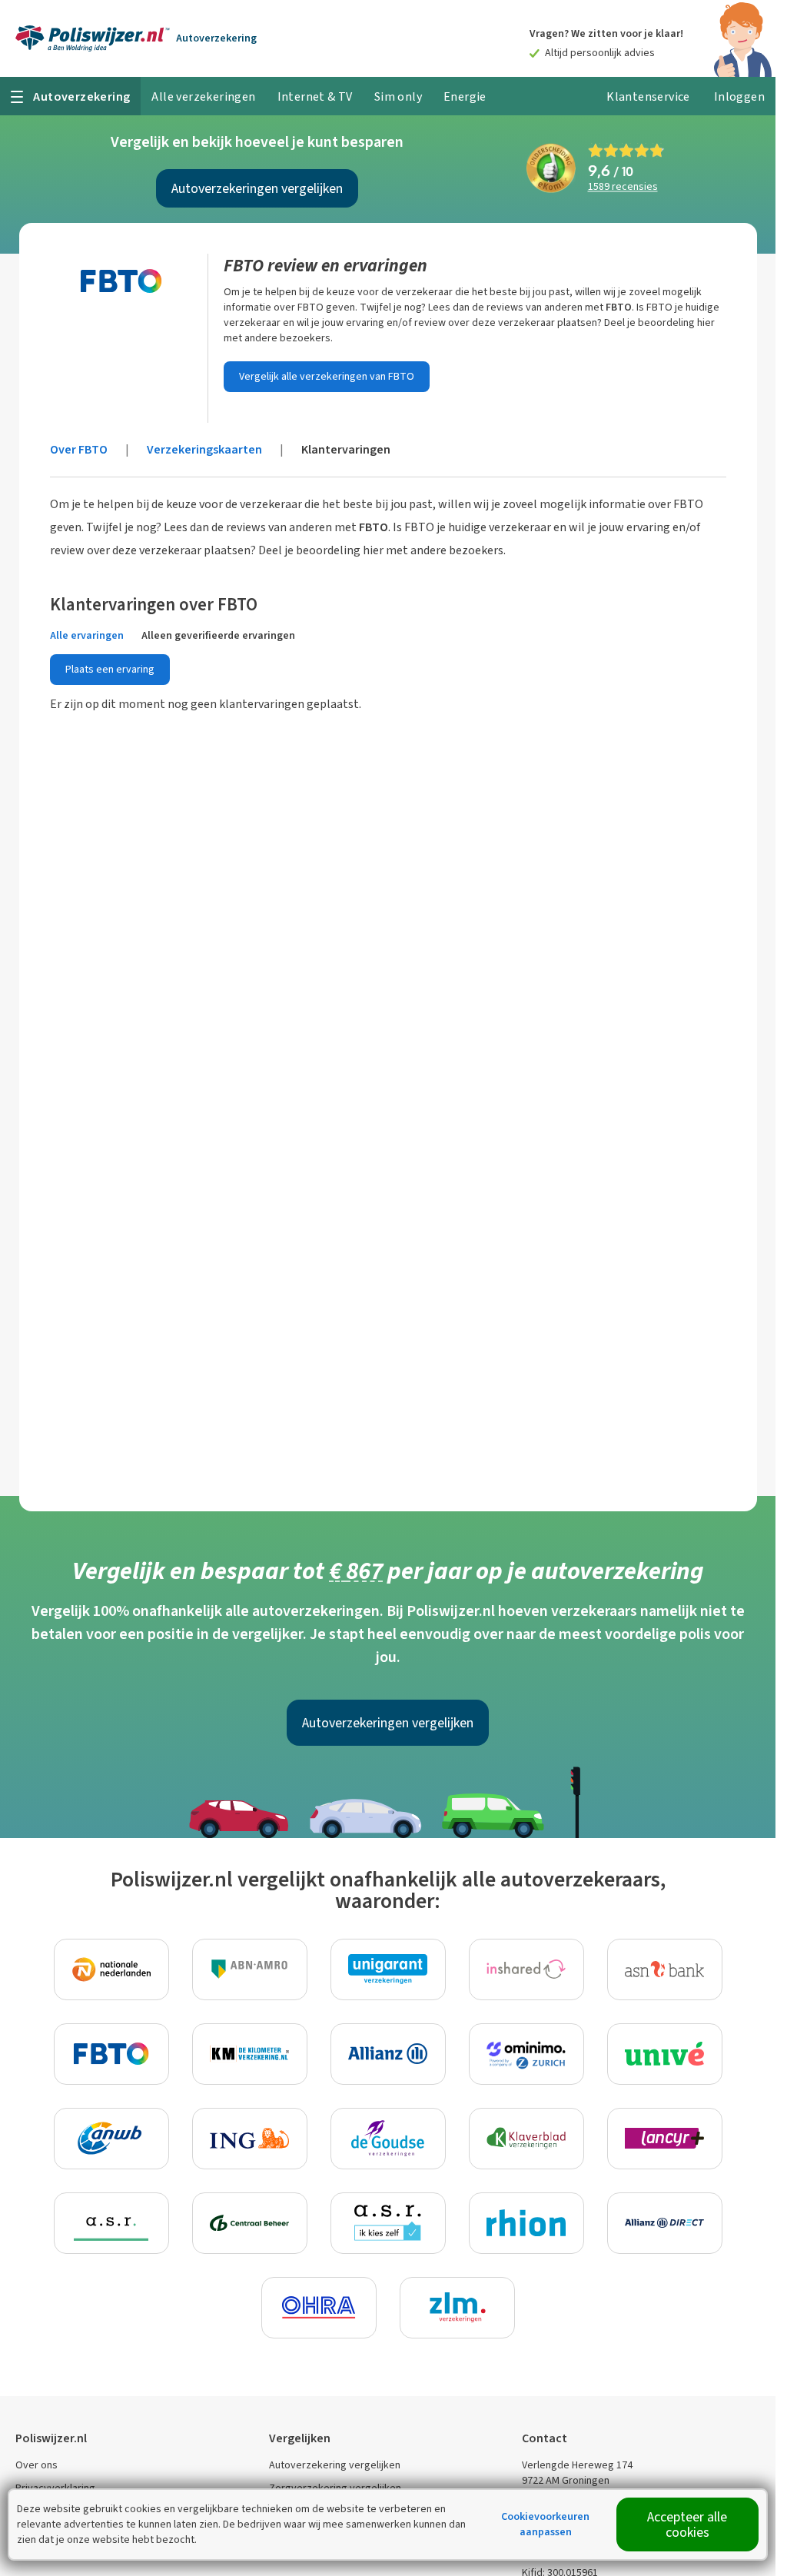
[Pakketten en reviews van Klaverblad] (526, 2139)
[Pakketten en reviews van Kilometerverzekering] (250, 2054)
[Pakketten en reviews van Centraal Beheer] (250, 2223)
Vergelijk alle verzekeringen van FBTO (327, 376)
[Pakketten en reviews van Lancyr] (665, 2139)
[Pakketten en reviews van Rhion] (526, 2223)
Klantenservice (648, 96)
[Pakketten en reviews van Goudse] (388, 2139)
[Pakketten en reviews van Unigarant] (388, 1969)
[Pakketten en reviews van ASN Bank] (665, 1969)
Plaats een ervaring (110, 669)
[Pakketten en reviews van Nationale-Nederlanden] (111, 1969)
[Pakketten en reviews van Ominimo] (526, 2054)
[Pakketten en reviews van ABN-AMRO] (250, 1969)
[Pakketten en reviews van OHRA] (319, 2308)
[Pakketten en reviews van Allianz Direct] (665, 2223)
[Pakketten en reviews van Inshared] (526, 1969)
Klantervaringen (346, 449)
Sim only (398, 96)
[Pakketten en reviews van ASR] (111, 2223)
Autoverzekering (216, 38)
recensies (623, 187)
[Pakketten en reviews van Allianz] (388, 2054)
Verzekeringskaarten (204, 449)
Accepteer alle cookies (687, 2524)
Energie (465, 96)
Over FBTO (79, 449)
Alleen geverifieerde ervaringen (218, 635)
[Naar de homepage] (93, 38)
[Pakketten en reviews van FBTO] (111, 2054)
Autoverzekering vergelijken (335, 2465)
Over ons (37, 2465)
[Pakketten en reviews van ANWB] (111, 2139)
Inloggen (739, 96)
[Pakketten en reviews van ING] (250, 2139)
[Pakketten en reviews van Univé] (665, 2054)
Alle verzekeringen (203, 96)
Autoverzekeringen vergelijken (257, 188)
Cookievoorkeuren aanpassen (545, 2524)
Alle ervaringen (87, 635)
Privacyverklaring (55, 2488)
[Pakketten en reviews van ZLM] (457, 2308)
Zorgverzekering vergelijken (335, 2488)
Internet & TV (315, 96)
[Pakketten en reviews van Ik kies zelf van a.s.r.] (388, 2223)
